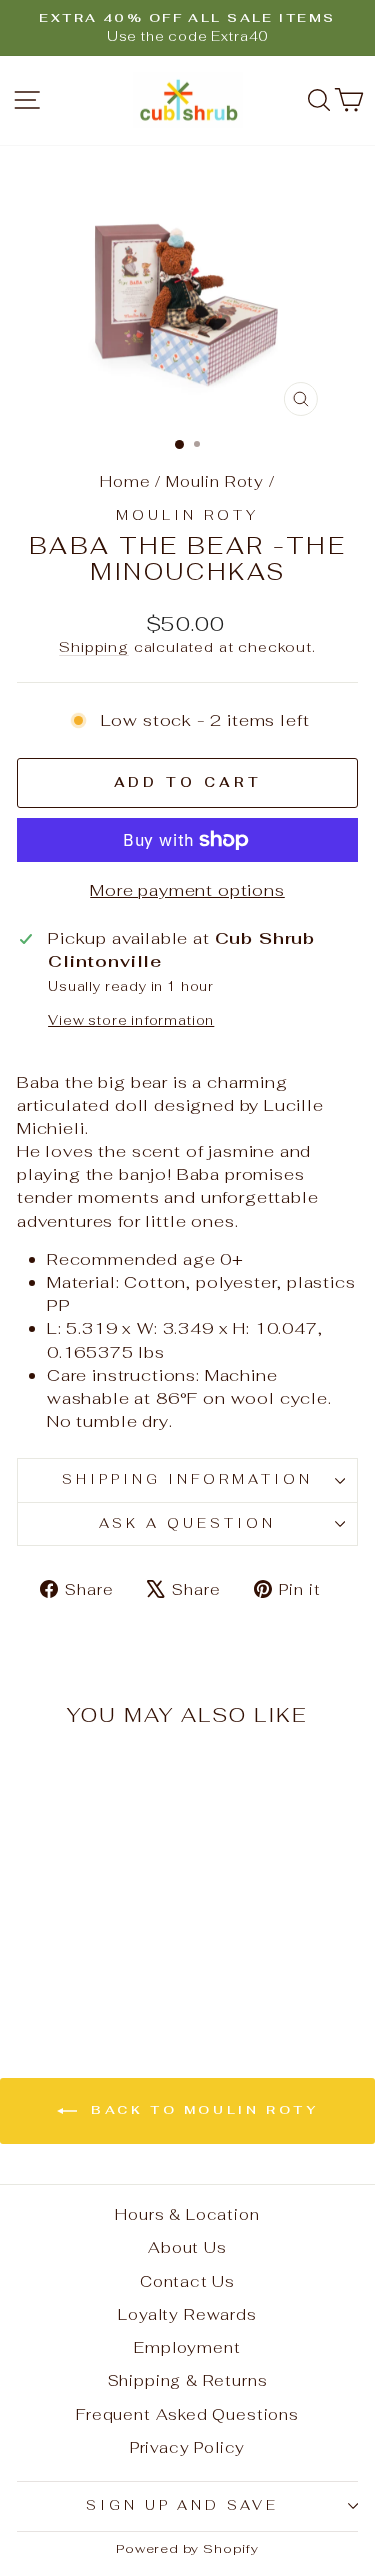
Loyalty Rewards (187, 2314)
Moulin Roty (215, 481)
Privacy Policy (188, 2447)
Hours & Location (187, 2214)
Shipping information (187, 1479)
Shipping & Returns (188, 2380)
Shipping (94, 647)
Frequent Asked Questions (187, 2414)
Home (125, 481)
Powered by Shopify (187, 2548)
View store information (131, 1020)
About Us (187, 2247)
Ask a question (187, 1523)
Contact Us (187, 2281)
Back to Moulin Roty (202, 2110)
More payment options (187, 890)
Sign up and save (183, 2505)
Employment (187, 2347)
